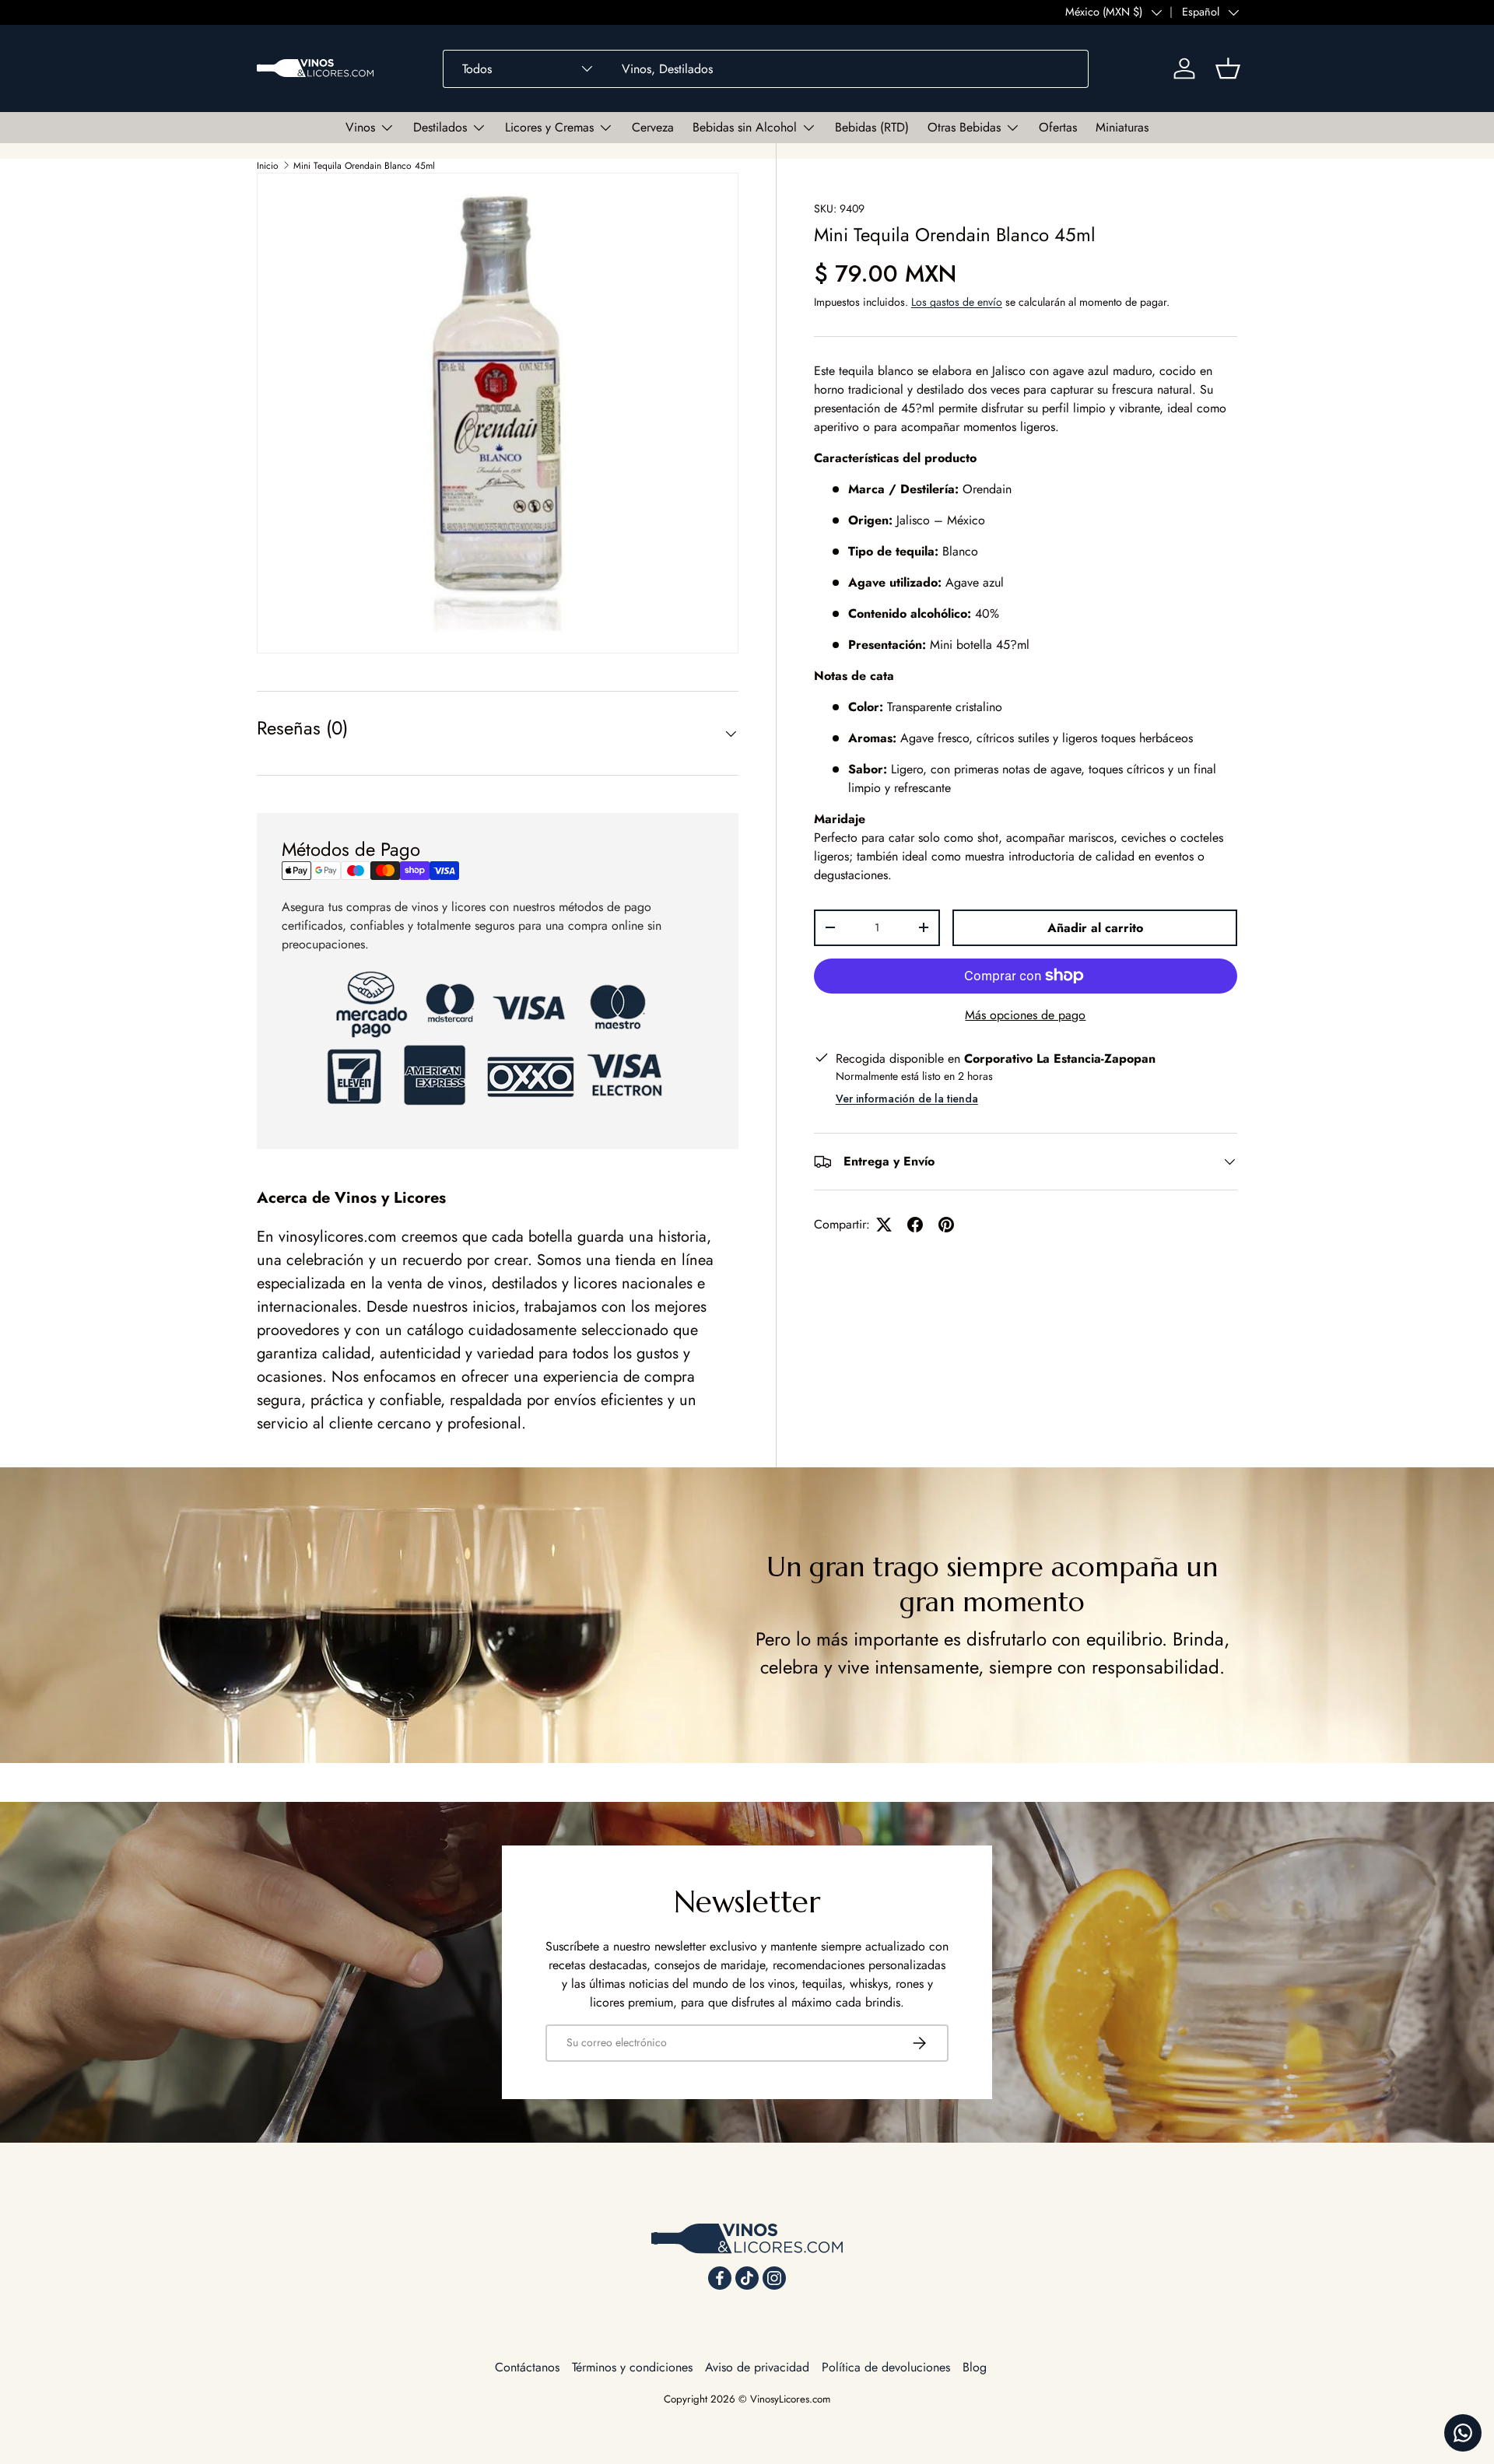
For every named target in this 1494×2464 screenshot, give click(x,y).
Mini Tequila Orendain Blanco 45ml (364, 166)
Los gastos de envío (957, 302)
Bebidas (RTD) (872, 127)
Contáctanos (527, 2367)
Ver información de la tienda (907, 1099)
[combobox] (766, 69)
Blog (975, 2367)
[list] (498, 414)
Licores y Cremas (549, 127)
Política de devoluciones (886, 2367)
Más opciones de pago (1025, 1015)
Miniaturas (1122, 127)
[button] (1228, 68)
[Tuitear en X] (884, 1225)
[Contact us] (1463, 2433)
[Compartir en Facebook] (915, 1225)
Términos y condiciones (632, 2367)
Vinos (360, 127)
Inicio (268, 166)
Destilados (440, 127)
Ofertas (1058, 127)
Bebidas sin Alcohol (745, 127)
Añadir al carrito (1095, 928)
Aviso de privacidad (757, 2367)
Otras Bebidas (964, 127)
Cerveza (653, 127)
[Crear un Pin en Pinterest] (946, 1225)
